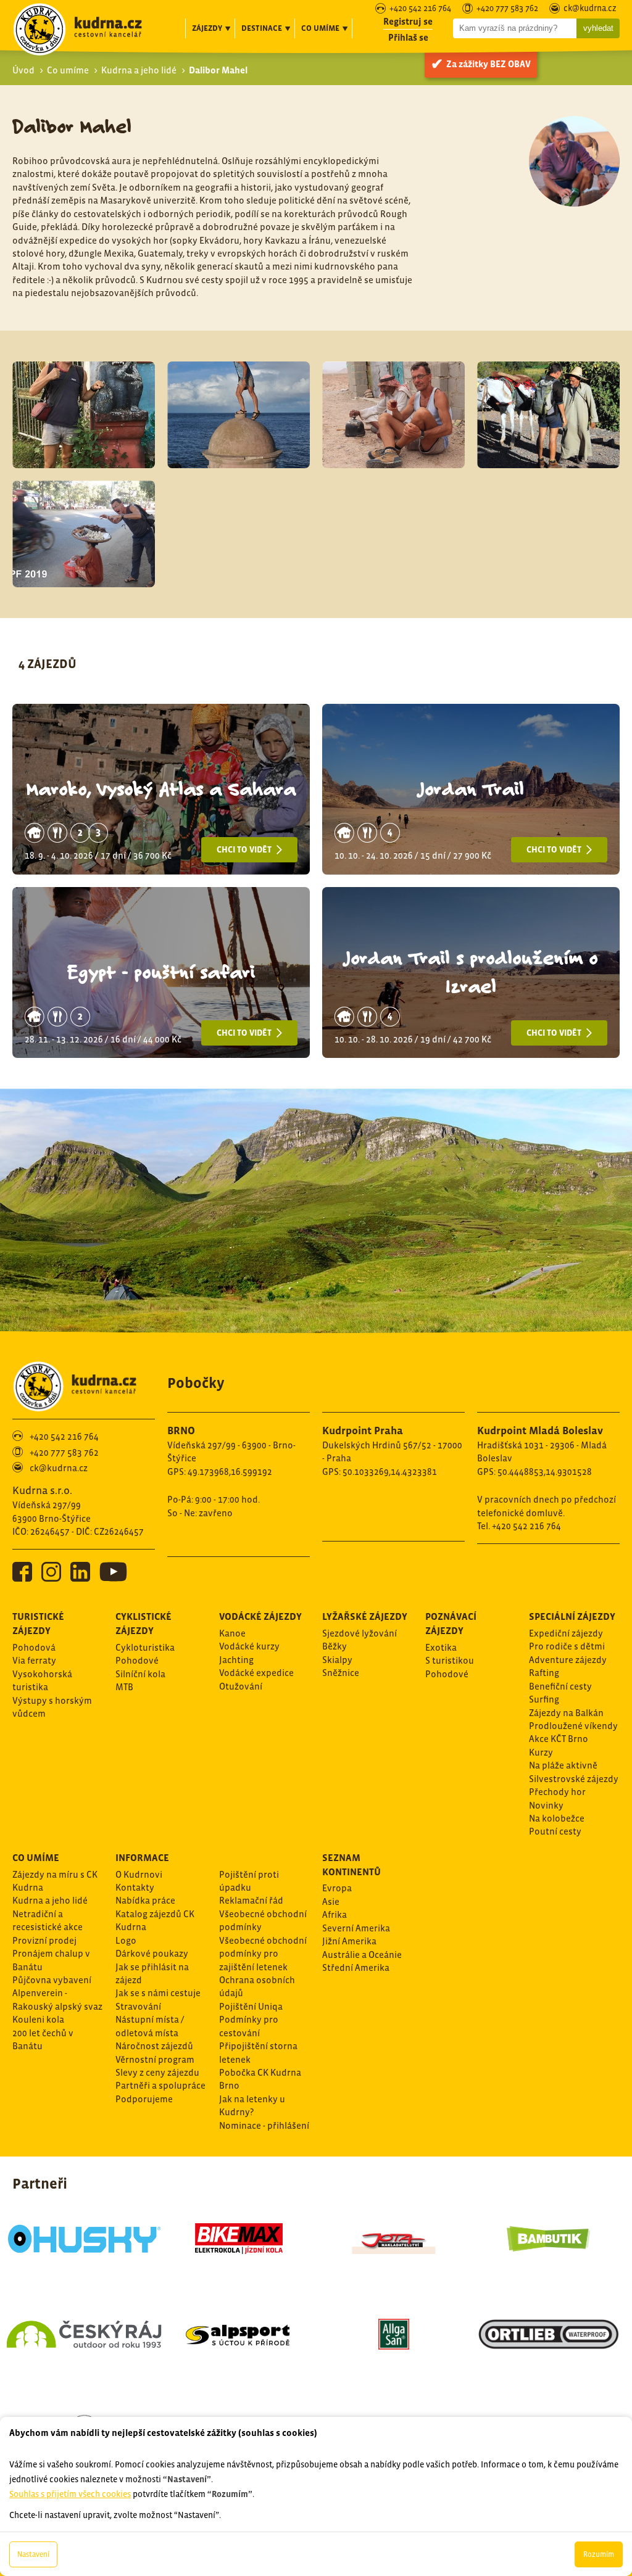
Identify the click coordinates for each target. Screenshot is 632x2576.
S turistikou (450, 1660)
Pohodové (137, 1660)
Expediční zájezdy (566, 1633)
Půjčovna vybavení (52, 1980)
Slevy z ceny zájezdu (157, 2072)
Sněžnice (341, 1673)
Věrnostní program (155, 2059)
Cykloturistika (145, 1647)
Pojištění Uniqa (251, 2006)
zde (151, 2348)
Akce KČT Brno (559, 1739)
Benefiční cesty (560, 1686)
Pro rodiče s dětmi (567, 1646)
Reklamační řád (251, 1900)
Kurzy (541, 1752)
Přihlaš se (408, 37)
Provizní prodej (44, 1940)
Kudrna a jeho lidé (139, 70)
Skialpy (337, 1660)
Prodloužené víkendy (573, 1726)
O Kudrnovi (139, 1874)
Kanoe (232, 1633)
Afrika (335, 1914)
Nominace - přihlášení (264, 2125)
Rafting (544, 1673)
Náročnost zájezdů (154, 2046)
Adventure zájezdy (568, 1660)
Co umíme (68, 70)
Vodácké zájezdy (260, 1616)
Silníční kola (140, 1674)
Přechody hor (557, 1792)
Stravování (138, 2006)
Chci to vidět (245, 849)
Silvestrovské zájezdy (574, 1779)
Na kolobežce (557, 1818)
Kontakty (135, 1887)
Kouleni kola (38, 2019)
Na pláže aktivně (563, 1765)
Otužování (241, 1686)
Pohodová (34, 1647)
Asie (331, 1901)
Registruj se (408, 21)
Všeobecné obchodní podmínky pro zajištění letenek (263, 1954)
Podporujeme (144, 2099)
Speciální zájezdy (572, 1616)
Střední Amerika (356, 1967)
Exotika (441, 1647)
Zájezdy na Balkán (566, 1713)
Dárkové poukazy (152, 1953)
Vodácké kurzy (249, 1646)
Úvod (23, 70)
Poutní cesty (555, 1831)
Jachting (236, 1660)
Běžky (335, 1646)
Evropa (337, 1888)
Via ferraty (34, 1660)
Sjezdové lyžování (360, 1633)
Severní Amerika (356, 1928)
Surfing (544, 1699)
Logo (126, 1940)
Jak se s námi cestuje (158, 1993)
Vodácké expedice (256, 1673)
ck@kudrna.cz (590, 9)
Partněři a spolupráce (160, 2085)
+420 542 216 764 (420, 9)
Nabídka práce (145, 1900)
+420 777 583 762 (507, 9)
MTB (124, 1687)
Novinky (546, 1805)
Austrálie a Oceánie (362, 1955)
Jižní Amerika (349, 1941)
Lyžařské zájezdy (365, 1616)
